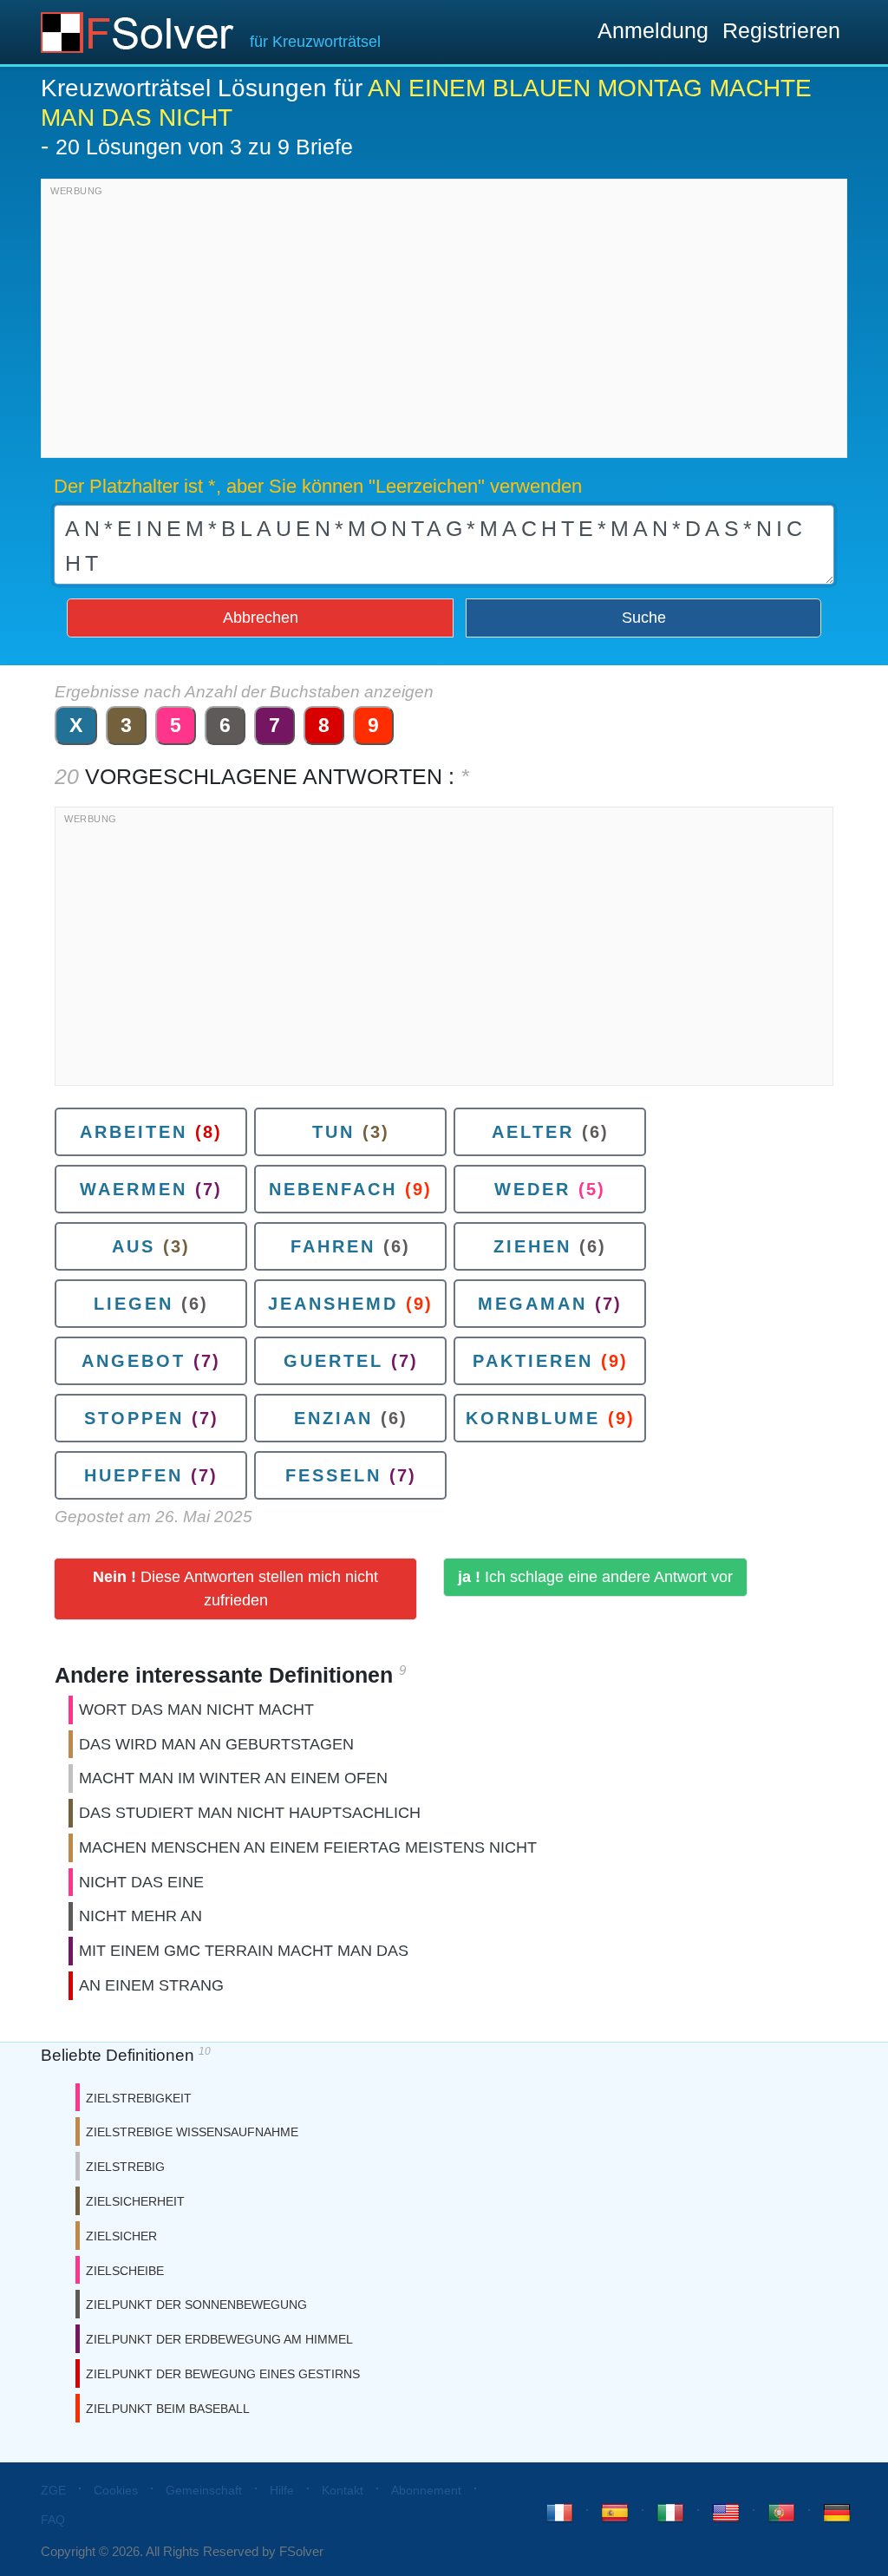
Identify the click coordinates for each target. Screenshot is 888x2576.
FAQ (53, 2520)
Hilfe (282, 2490)
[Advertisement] (444, 323)
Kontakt (343, 2490)
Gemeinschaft (204, 2490)
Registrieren (781, 30)
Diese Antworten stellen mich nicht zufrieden (235, 1589)
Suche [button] (644, 618)
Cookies (116, 2490)
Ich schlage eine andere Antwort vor (595, 1577)
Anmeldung (653, 30)
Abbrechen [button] (261, 618)
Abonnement (426, 2490)
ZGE (53, 2490)
